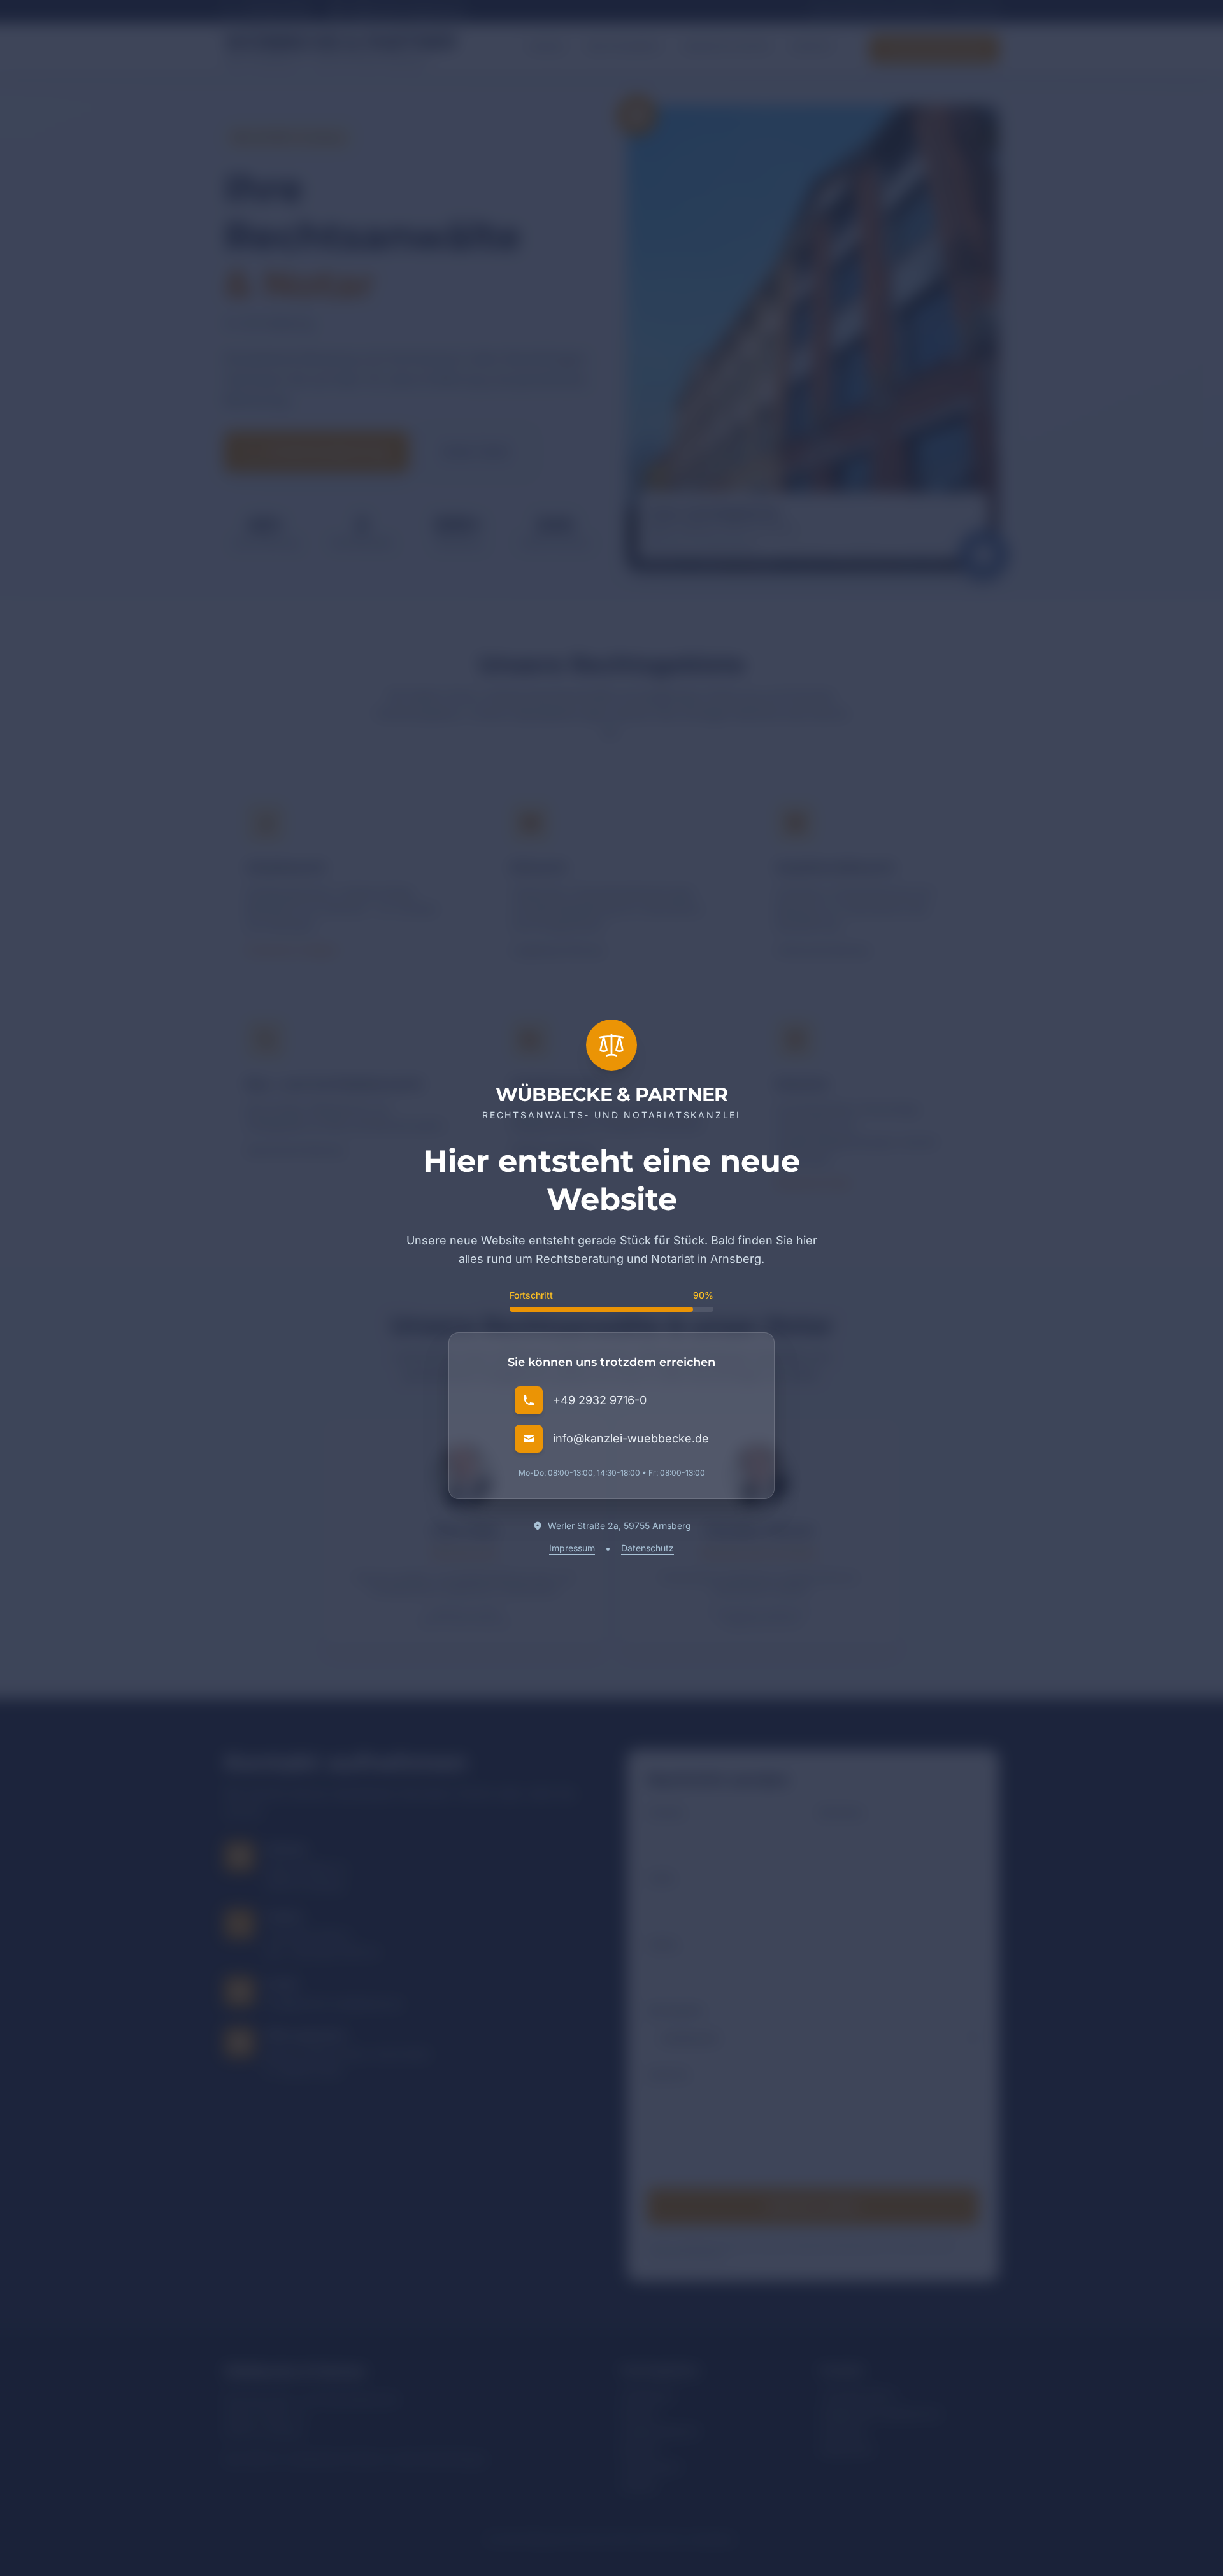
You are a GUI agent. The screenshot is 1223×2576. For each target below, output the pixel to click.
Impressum (572, 1548)
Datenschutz (647, 1548)
